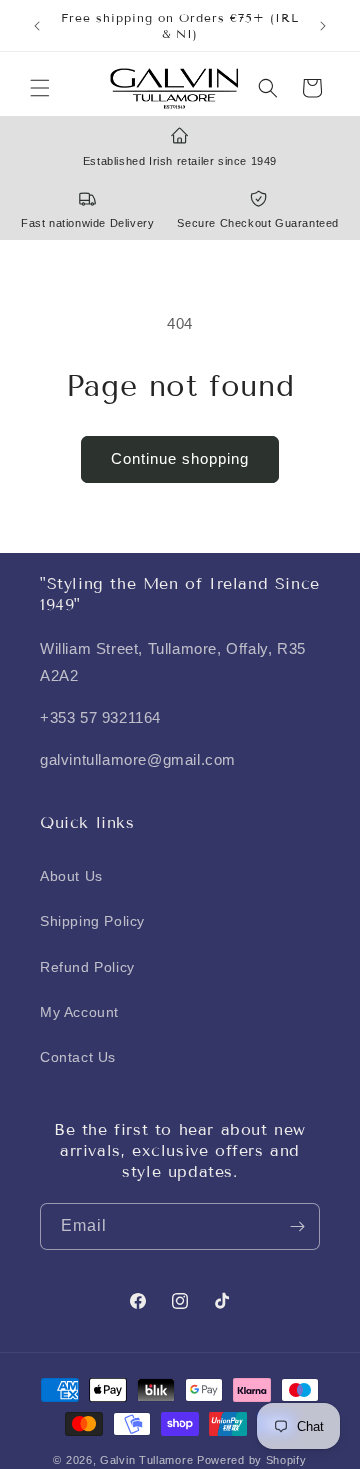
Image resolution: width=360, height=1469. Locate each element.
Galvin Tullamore (148, 1460)
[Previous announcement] (37, 26)
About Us (71, 876)
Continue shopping (180, 458)
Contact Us (78, 1057)
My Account (79, 1012)
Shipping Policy (92, 921)
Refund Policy (87, 967)
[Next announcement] (323, 26)
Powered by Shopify (252, 1460)
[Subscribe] (297, 1226)
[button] (40, 88)
